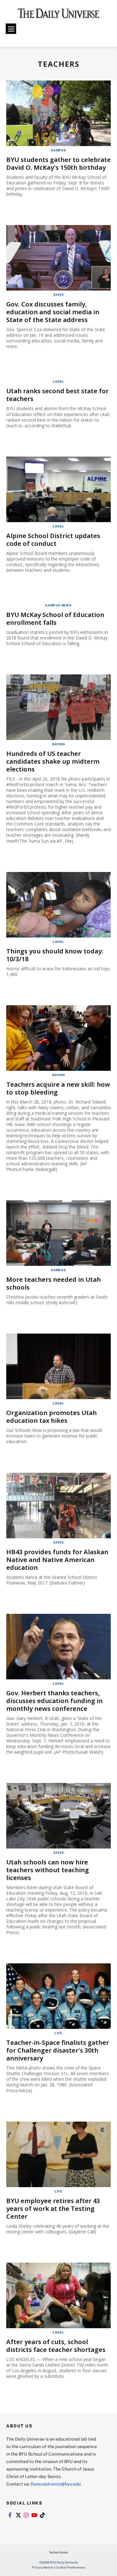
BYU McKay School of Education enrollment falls (55, 619)
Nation (58, 744)
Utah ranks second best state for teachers (57, 395)
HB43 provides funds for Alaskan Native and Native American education (57, 1560)
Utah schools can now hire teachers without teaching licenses (48, 1870)
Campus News (58, 605)
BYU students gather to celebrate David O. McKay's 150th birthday (58, 164)
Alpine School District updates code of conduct (53, 540)
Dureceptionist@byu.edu (56, 2484)
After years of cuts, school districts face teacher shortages (56, 2346)
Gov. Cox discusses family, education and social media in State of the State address (53, 312)
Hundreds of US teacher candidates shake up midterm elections (53, 761)
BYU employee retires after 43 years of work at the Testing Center (53, 2209)
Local (58, 381)
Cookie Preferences (70, 2567)
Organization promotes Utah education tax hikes (51, 1417)
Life (58, 2033)
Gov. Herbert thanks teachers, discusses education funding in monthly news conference (54, 1701)
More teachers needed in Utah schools (54, 1283)
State (59, 295)
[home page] (58, 16)
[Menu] (11, 29)
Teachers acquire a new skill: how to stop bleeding (58, 1088)
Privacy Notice (43, 2567)
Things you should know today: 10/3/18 (55, 955)
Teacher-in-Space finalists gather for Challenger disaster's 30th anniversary (58, 2050)
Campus (58, 150)
